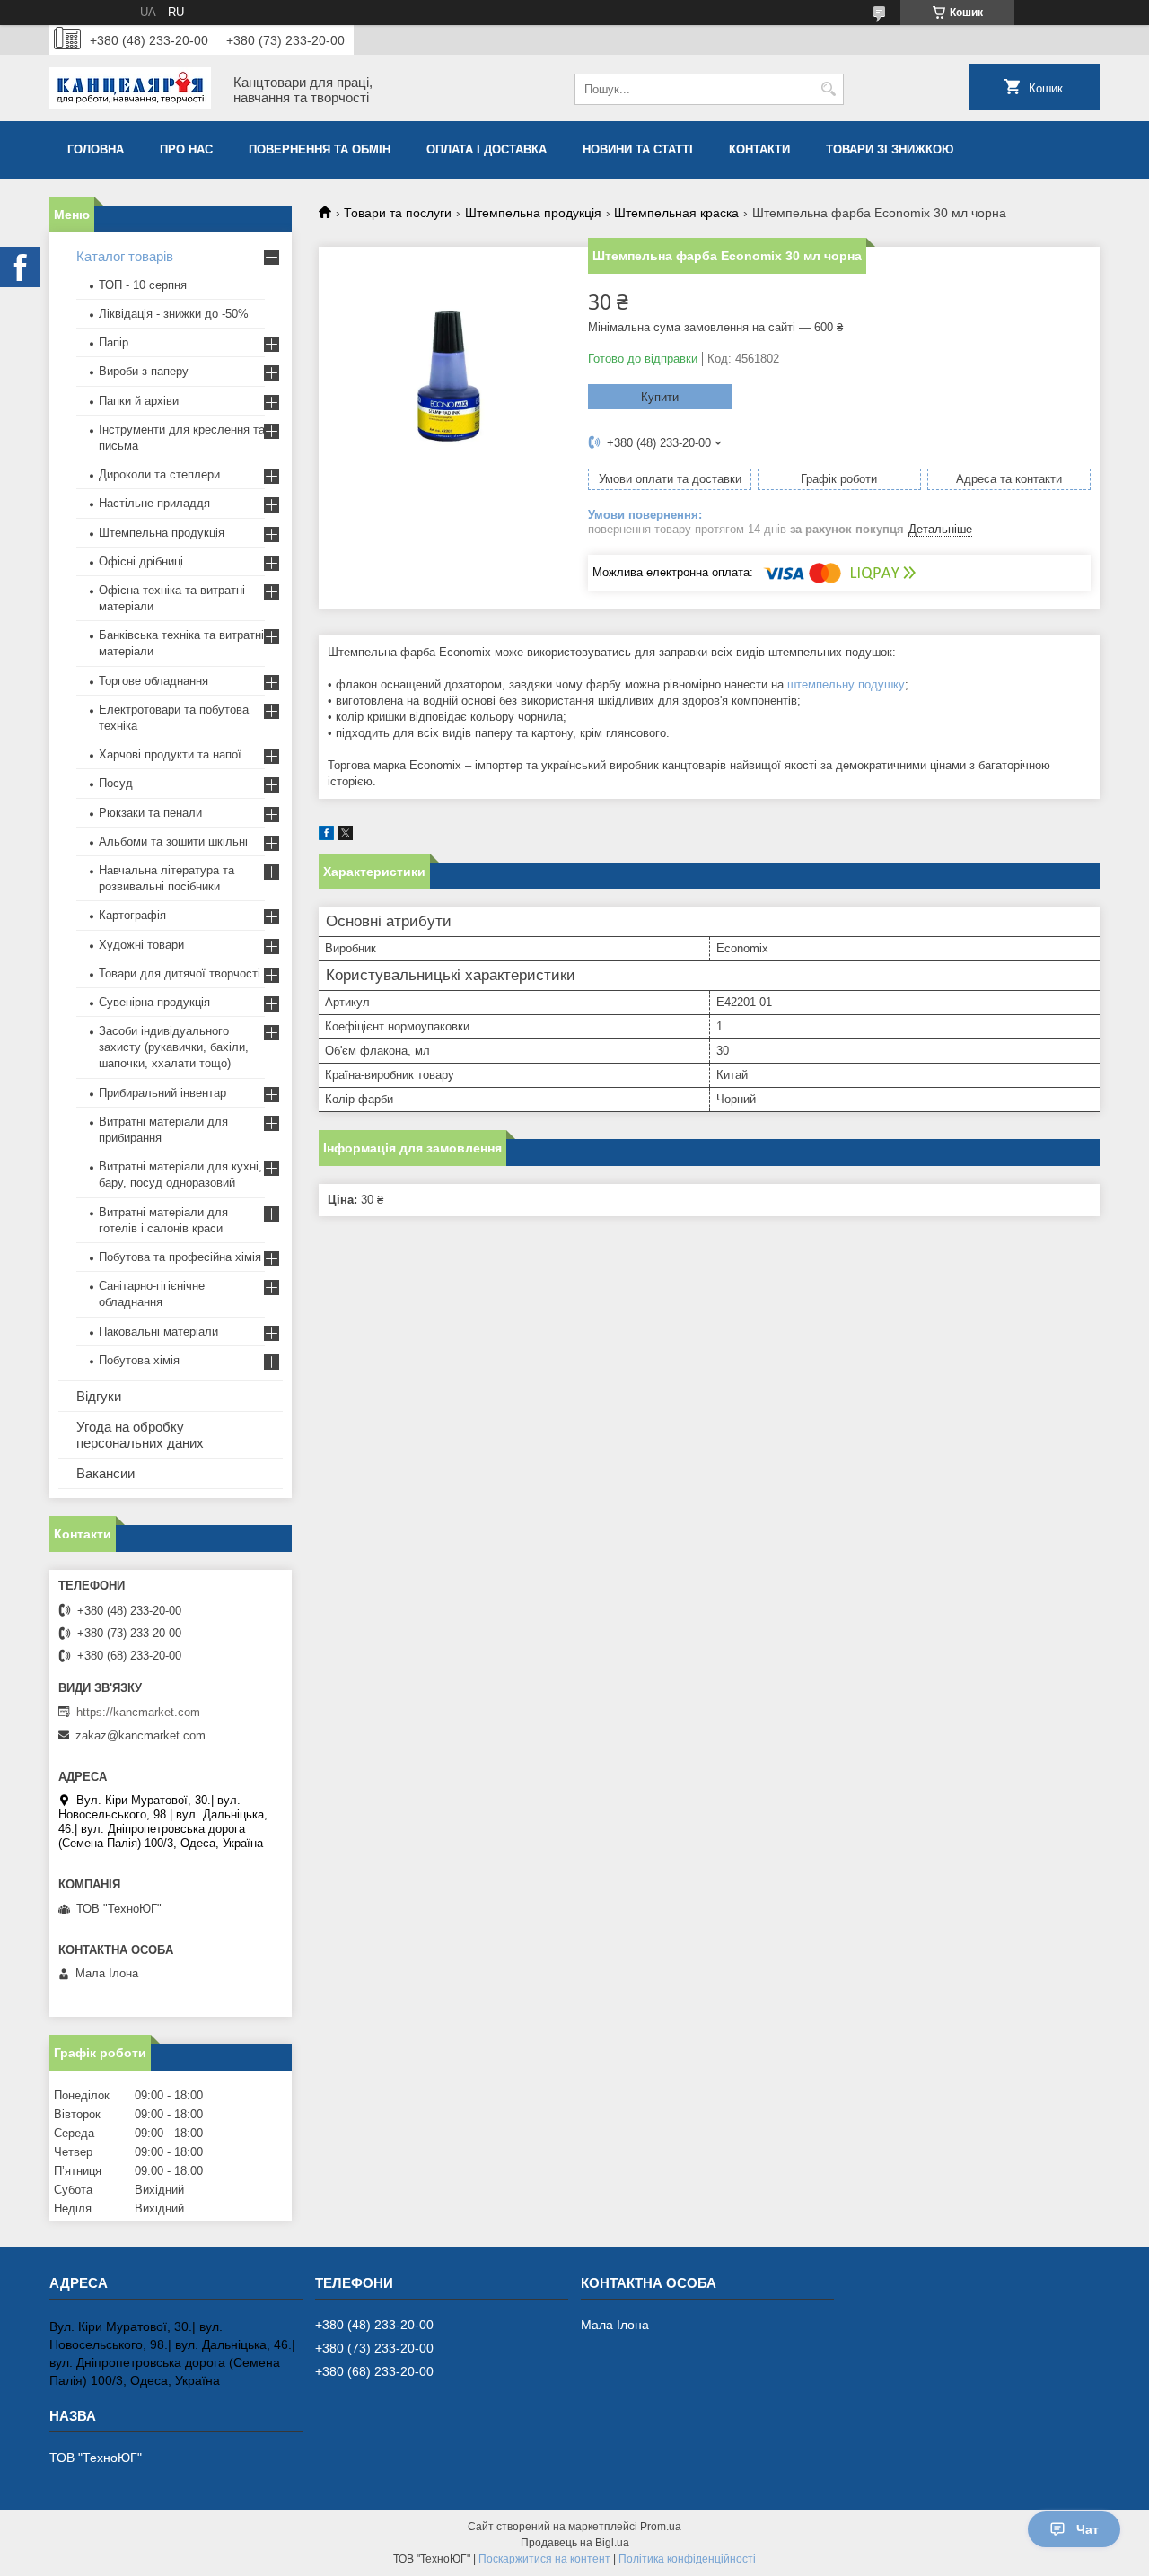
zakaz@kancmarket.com (140, 1735)
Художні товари (141, 945)
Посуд (116, 783)
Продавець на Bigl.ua (575, 2543)
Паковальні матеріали (158, 1332)
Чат (1088, 2529)
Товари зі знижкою (890, 149)
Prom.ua (661, 2527)
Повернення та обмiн (320, 149)
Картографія (132, 915)
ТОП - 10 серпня (143, 285)
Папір (114, 342)
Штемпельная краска (676, 213)
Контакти (759, 149)
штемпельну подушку (846, 684)
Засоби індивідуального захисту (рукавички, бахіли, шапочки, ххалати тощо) (174, 1047)
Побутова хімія (139, 1360)
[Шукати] (828, 89)
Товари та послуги (398, 213)
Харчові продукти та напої (170, 754)
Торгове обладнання (153, 681)
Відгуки (99, 1396)
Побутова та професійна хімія (180, 1257)
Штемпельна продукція (533, 213)
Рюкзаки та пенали (150, 813)
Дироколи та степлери (159, 474)
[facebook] (326, 836)
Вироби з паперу (144, 371)
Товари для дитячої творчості (180, 973)
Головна (96, 149)
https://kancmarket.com (138, 1712)
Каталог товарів (125, 256)
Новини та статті (638, 149)
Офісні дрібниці (141, 561)
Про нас (186, 149)
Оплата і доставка (487, 149)
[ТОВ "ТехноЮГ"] (130, 90)
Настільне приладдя (154, 503)
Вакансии (105, 1473)
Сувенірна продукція (154, 1002)
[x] (346, 836)
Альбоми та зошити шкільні (173, 841)
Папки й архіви (139, 401)
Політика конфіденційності (687, 2559)
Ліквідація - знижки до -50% (174, 314)
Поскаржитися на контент (544, 2559)
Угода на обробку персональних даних (140, 1435)
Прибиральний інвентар (162, 1093)
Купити (660, 397)
